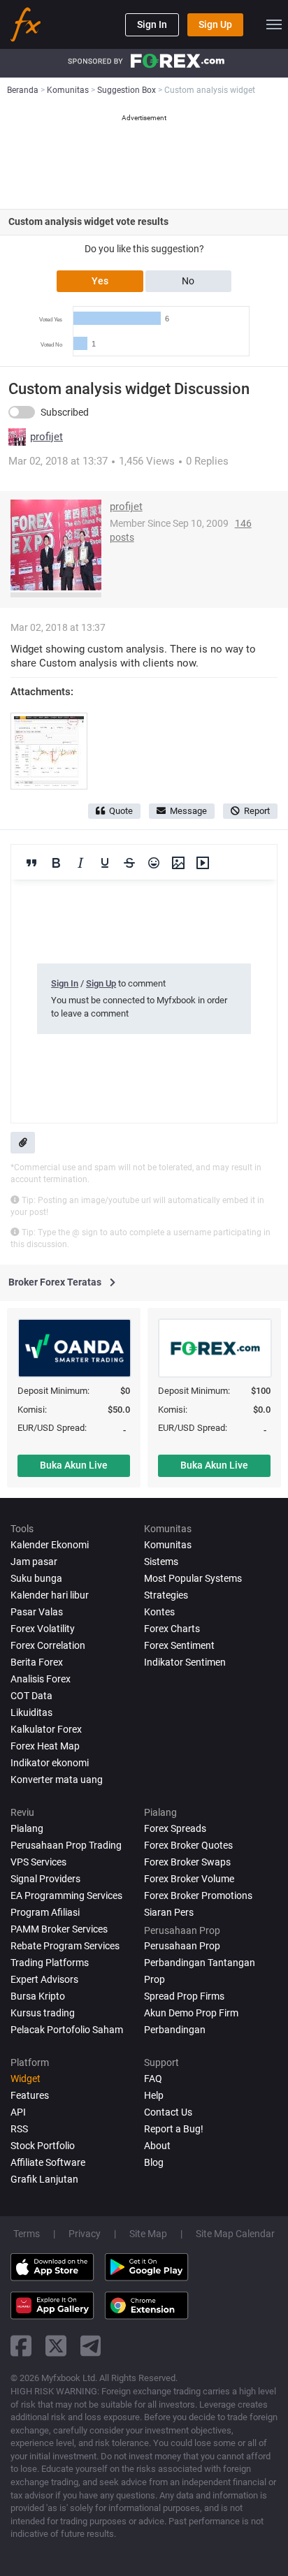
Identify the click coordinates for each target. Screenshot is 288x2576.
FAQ (153, 2079)
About (157, 2146)
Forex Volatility (43, 1629)
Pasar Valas (37, 1612)
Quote (121, 811)
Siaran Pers (169, 1912)
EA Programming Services (66, 1895)
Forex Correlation (48, 1645)
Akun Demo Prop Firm (191, 2013)
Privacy (85, 2234)
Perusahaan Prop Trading (66, 1845)
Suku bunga (36, 1578)
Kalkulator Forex (46, 1729)
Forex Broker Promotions (198, 1895)
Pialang (27, 1828)
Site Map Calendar (235, 2234)
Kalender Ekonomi (50, 1545)
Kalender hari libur (50, 1595)
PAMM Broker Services (59, 1929)
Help (154, 2095)
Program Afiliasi (45, 1912)
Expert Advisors (44, 1979)
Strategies (166, 1595)
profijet (46, 437)
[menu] (274, 24)
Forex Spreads (175, 1828)
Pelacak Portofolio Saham (67, 2030)
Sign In (152, 24)
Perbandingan (175, 2030)
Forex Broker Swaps (187, 1862)
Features (30, 2095)
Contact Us (168, 2112)
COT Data (31, 1696)
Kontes (159, 1612)
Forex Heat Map (45, 1746)
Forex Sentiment (179, 1645)
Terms (27, 2234)
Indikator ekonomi (50, 1763)
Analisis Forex (41, 1679)
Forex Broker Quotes (188, 1845)
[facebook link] (21, 2346)
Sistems (161, 1562)
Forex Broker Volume (189, 1879)
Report (257, 811)
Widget (26, 2079)
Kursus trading (43, 2013)
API (18, 2112)
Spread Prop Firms (184, 1996)
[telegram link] (91, 2346)
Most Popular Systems (193, 1578)
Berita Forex (37, 1662)
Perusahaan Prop (182, 1946)
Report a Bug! (174, 2129)
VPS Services (38, 1862)
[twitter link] (56, 2346)
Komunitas (168, 1545)
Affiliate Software (48, 2162)
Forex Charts (172, 1629)
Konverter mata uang (57, 1780)
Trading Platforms (50, 1963)
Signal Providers (45, 1879)
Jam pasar (34, 1562)
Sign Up (215, 24)
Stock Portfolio (43, 2146)
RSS (19, 2129)
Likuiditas (31, 1712)
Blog (154, 2162)
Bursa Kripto (38, 1996)
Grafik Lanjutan (44, 2179)
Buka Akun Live (74, 1465)
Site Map (148, 2234)
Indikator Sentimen (185, 1662)
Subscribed (65, 412)
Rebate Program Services (65, 1946)
